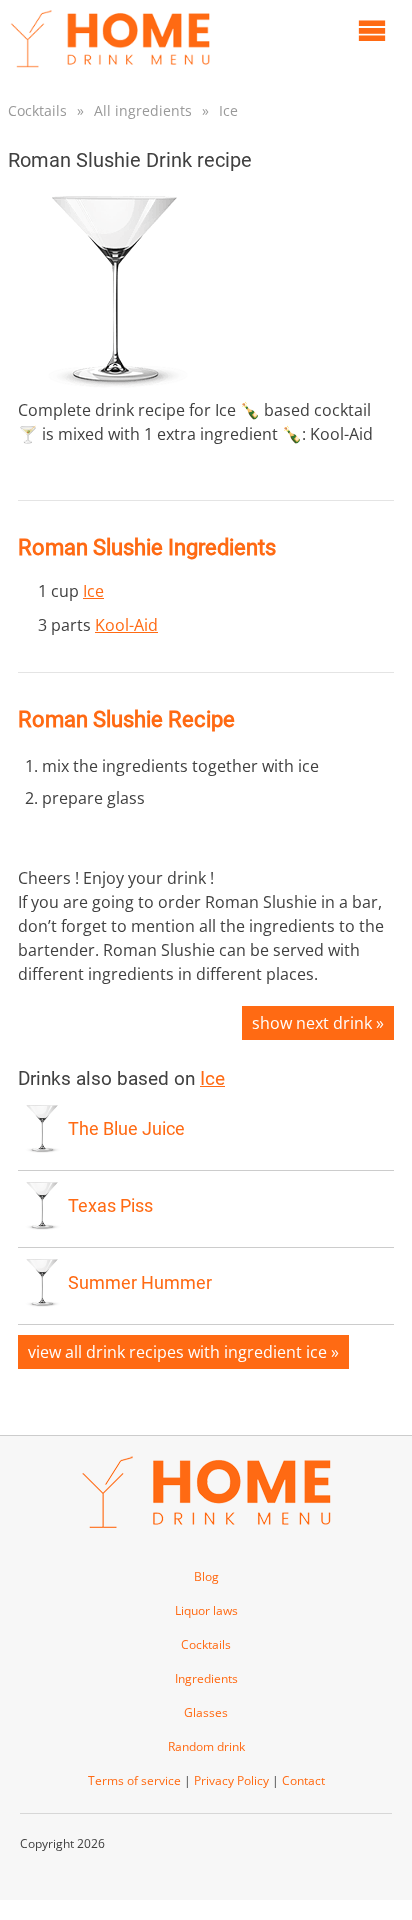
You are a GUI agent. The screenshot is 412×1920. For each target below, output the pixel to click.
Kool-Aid (126, 625)
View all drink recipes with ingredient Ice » (183, 1352)
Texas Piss (110, 1206)
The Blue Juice (126, 1129)
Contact (303, 1780)
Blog (206, 1576)
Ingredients (206, 1678)
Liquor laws (206, 1610)
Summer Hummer (140, 1283)
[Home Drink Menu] (110, 72)
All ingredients (143, 110)
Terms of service (134, 1780)
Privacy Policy (231, 1780)
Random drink (206, 1746)
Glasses (206, 1712)
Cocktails (37, 110)
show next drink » (318, 1023)
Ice (228, 110)
